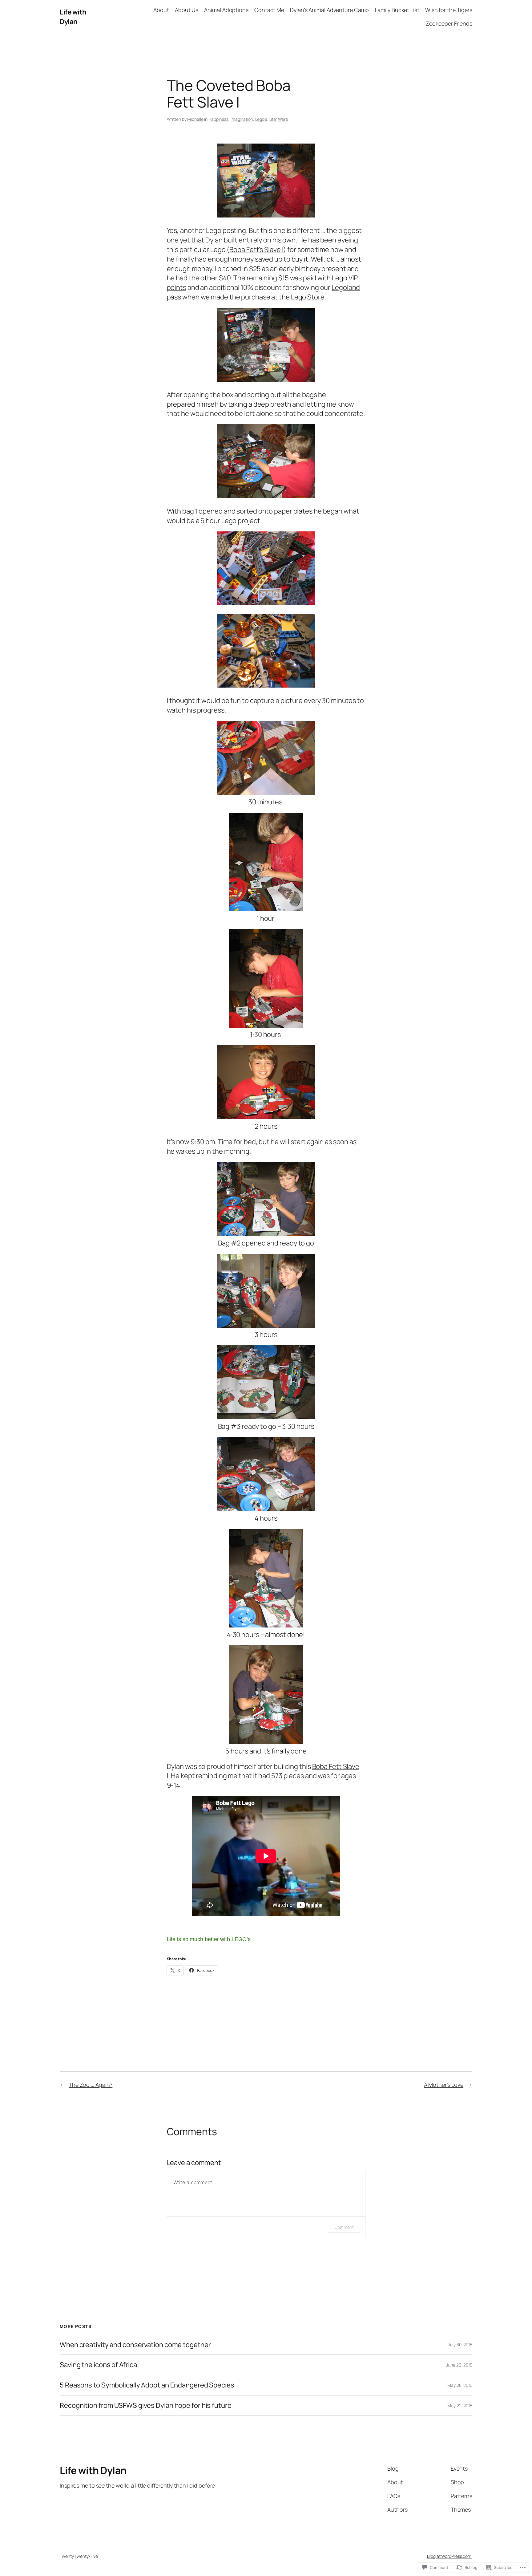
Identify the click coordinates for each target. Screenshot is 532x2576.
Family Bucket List (397, 10)
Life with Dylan (73, 17)
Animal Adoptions (226, 10)
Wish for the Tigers (449, 10)
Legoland (346, 287)
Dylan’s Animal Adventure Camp (329, 10)
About (161, 10)
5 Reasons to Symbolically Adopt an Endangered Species (147, 2385)
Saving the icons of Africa (98, 2365)
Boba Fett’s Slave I (256, 250)
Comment (344, 2227)
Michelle (195, 119)
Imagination (242, 119)
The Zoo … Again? (91, 2085)
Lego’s (261, 119)
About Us (187, 10)
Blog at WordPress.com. (450, 2556)
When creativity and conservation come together (135, 2345)
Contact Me (269, 10)
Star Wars (279, 119)
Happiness (218, 119)
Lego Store (308, 297)
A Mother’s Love (444, 2085)
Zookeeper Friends (449, 23)
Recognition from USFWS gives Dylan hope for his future (146, 2405)
